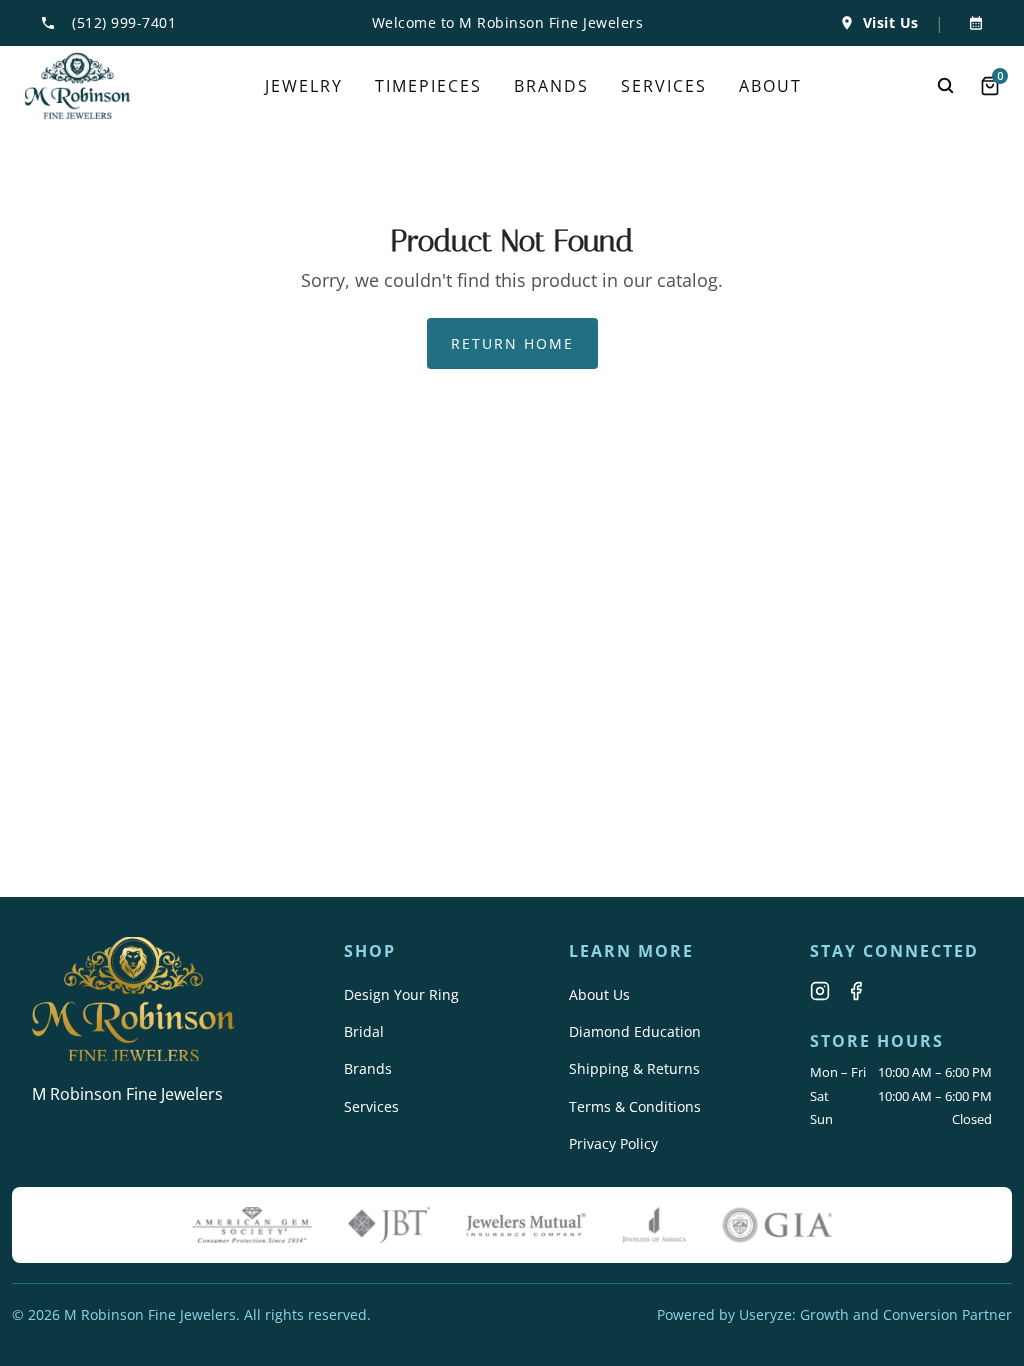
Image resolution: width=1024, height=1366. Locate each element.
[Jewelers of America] (654, 1225)
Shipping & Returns (634, 1068)
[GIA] (777, 1225)
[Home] (77, 86)
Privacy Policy (613, 1143)
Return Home (512, 343)
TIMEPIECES (428, 86)
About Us (599, 994)
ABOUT (770, 86)
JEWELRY (304, 86)
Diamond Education (635, 1031)
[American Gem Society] (252, 1225)
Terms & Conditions (635, 1106)
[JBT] (389, 1225)
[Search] (946, 86)
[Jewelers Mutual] (526, 1225)
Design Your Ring (401, 994)
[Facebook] (856, 991)
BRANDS (551, 86)
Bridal (364, 1031)
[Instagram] (820, 991)
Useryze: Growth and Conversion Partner (875, 1314)
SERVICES (664, 86)
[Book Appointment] (972, 23)
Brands (368, 1068)
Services (371, 1106)
